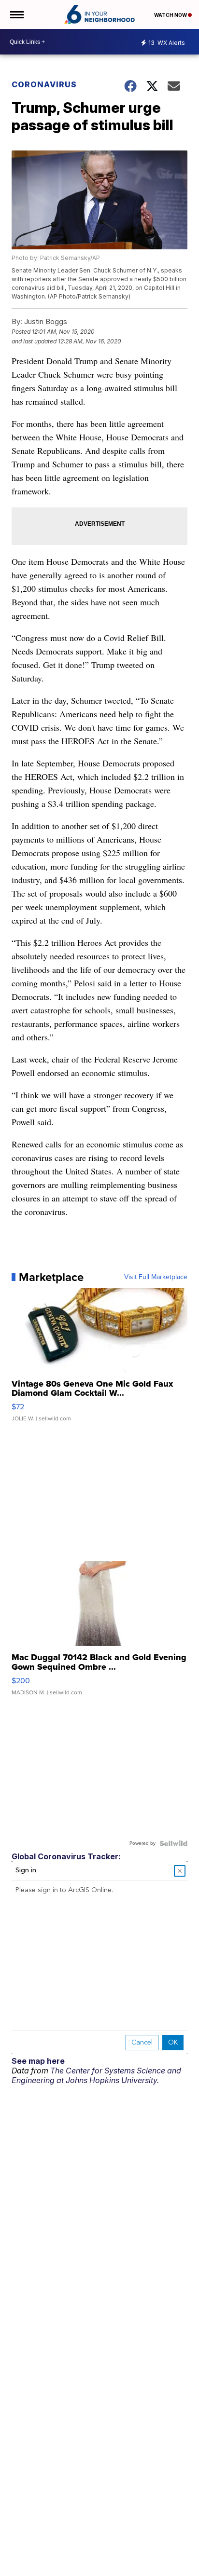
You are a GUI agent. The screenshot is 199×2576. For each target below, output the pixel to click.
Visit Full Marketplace (156, 1277)
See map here (38, 2061)
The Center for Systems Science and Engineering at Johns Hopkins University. (96, 2075)
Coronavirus (44, 84)
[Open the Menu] (16, 14)
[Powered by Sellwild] (173, 1843)
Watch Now (171, 15)
